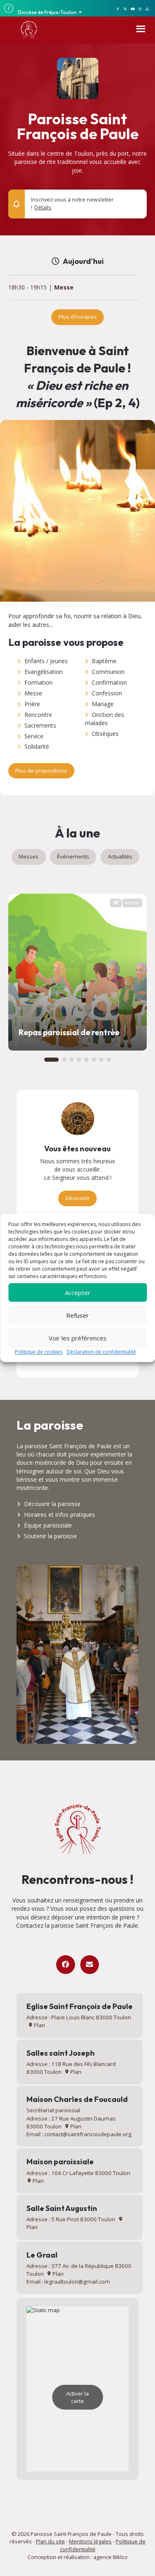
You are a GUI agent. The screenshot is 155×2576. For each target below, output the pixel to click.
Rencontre (38, 715)
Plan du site (50, 2541)
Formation (38, 682)
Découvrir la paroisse (52, 1504)
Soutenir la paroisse (50, 1536)
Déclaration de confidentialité (101, 1352)
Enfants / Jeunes (46, 661)
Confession (107, 693)
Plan (39, 2025)
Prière (32, 704)
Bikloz (120, 2557)
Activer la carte (77, 2397)
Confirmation (109, 682)
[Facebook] (66, 1965)
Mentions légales (90, 2541)
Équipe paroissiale (48, 1525)
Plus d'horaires (78, 317)
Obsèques (105, 734)
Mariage (103, 704)
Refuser (77, 1315)
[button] (136, 200)
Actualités (120, 856)
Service (34, 736)
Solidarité (37, 746)
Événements (73, 856)
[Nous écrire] (89, 1965)
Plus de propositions (41, 771)
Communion (108, 672)
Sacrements (40, 725)
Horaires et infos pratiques (60, 1515)
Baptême (104, 661)
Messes (29, 856)
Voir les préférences (78, 1338)
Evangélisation (44, 672)
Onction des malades (105, 719)
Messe (64, 288)
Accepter (78, 1293)
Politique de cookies (39, 1352)
